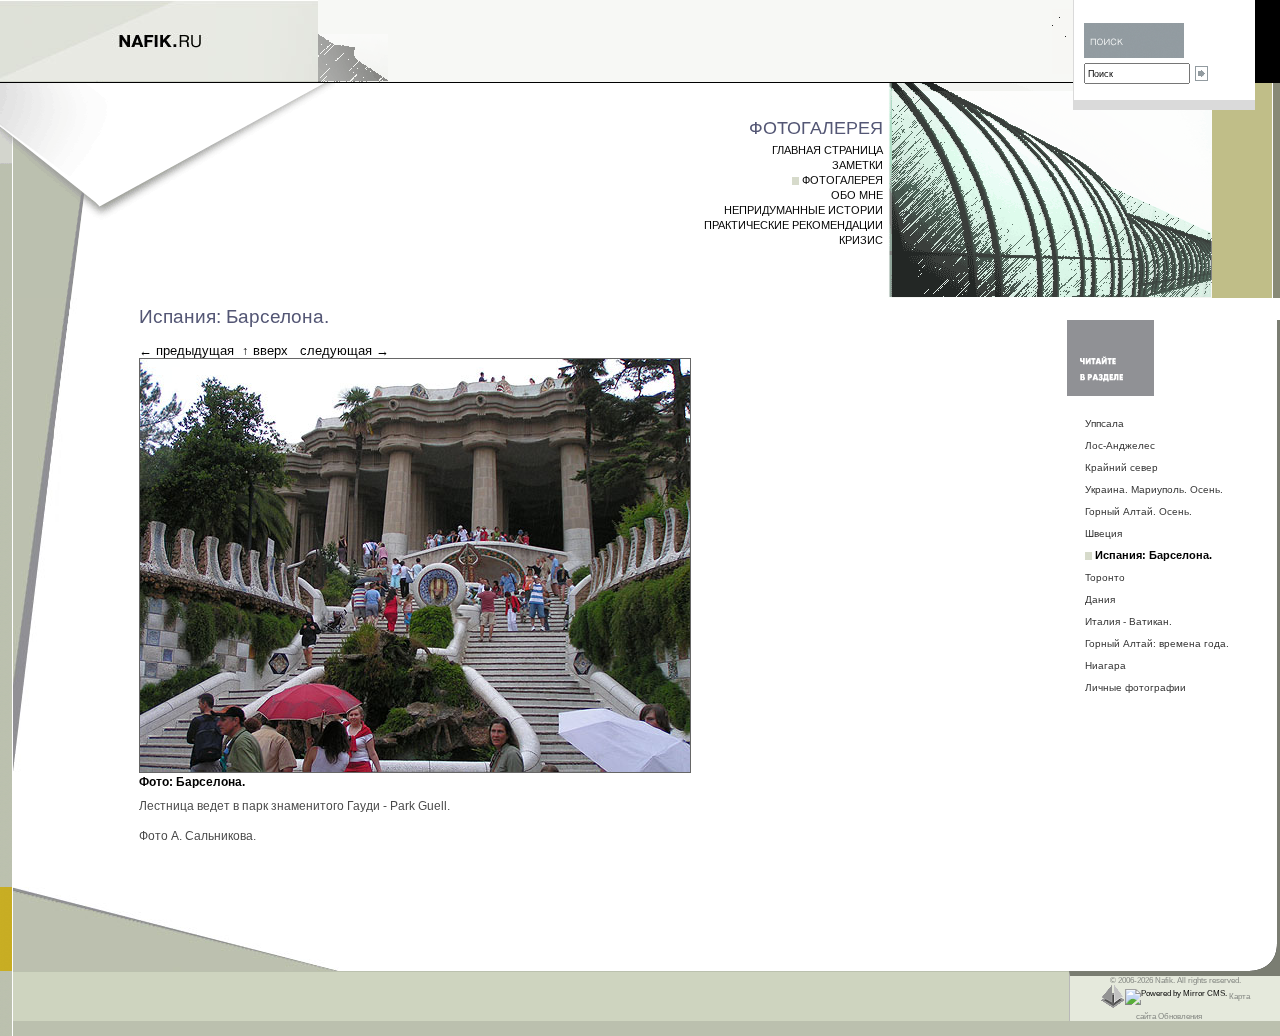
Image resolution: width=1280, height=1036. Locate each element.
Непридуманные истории (803, 210)
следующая (336, 350)
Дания (1100, 599)
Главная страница (827, 150)
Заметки (857, 165)
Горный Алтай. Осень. (1138, 511)
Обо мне (857, 195)
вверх (270, 350)
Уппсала (1104, 423)
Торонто (1105, 577)
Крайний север (1121, 467)
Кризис (861, 240)
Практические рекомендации (793, 225)
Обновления (1180, 1016)
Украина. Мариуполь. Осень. (1154, 489)
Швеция (1103, 533)
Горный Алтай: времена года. (1157, 643)
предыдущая (195, 350)
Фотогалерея (842, 180)
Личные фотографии (1135, 687)
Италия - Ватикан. (1128, 621)
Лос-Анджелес (1120, 445)
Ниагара (1105, 665)
